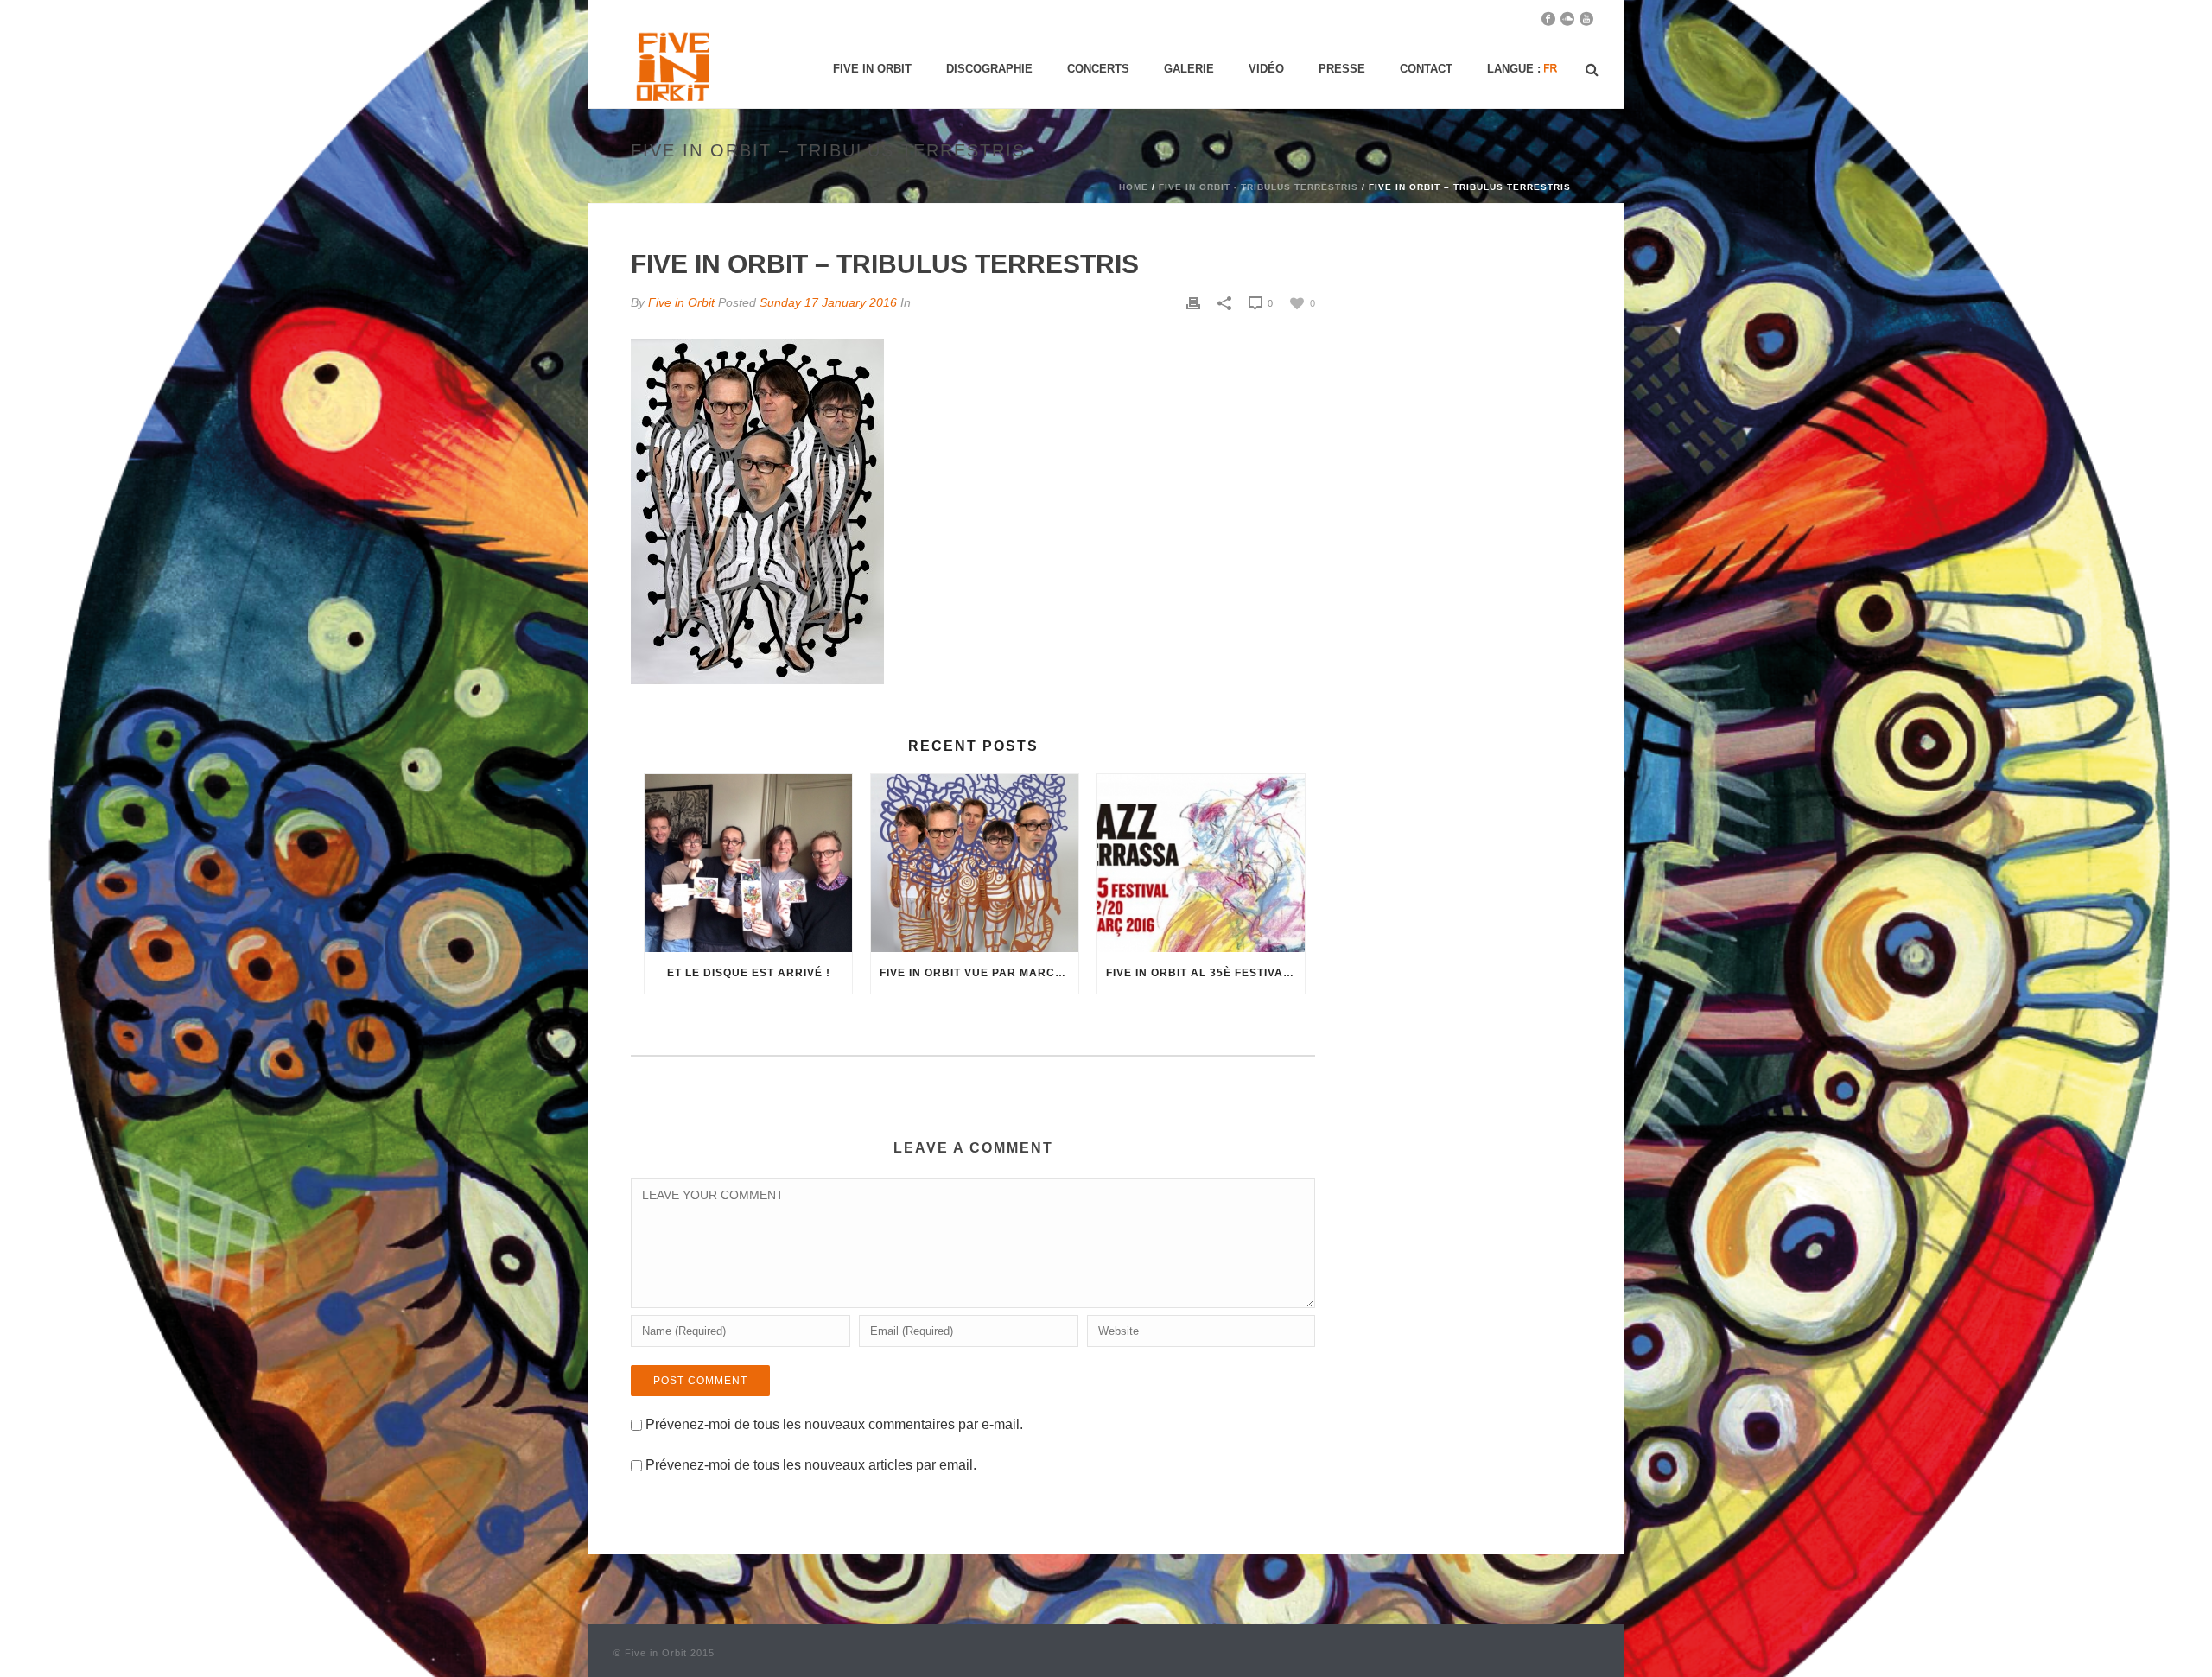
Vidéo (1266, 69)
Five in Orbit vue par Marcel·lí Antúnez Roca (979, 973)
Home (1134, 187)
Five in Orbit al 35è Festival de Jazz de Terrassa (1205, 973)
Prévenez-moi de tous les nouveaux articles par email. (811, 1465)
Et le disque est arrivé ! (749, 973)
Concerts (1098, 69)
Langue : (1516, 69)
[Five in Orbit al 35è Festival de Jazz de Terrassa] (1201, 863)
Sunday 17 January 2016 (828, 302)
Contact (1426, 69)
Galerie (1189, 69)
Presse (1342, 69)
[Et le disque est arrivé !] (748, 863)
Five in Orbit (872, 69)
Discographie (989, 69)
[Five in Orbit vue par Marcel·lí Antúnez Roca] (975, 863)
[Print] (1193, 303)
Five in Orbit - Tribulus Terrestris (1259, 187)
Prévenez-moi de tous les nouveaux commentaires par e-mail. (834, 1424)
